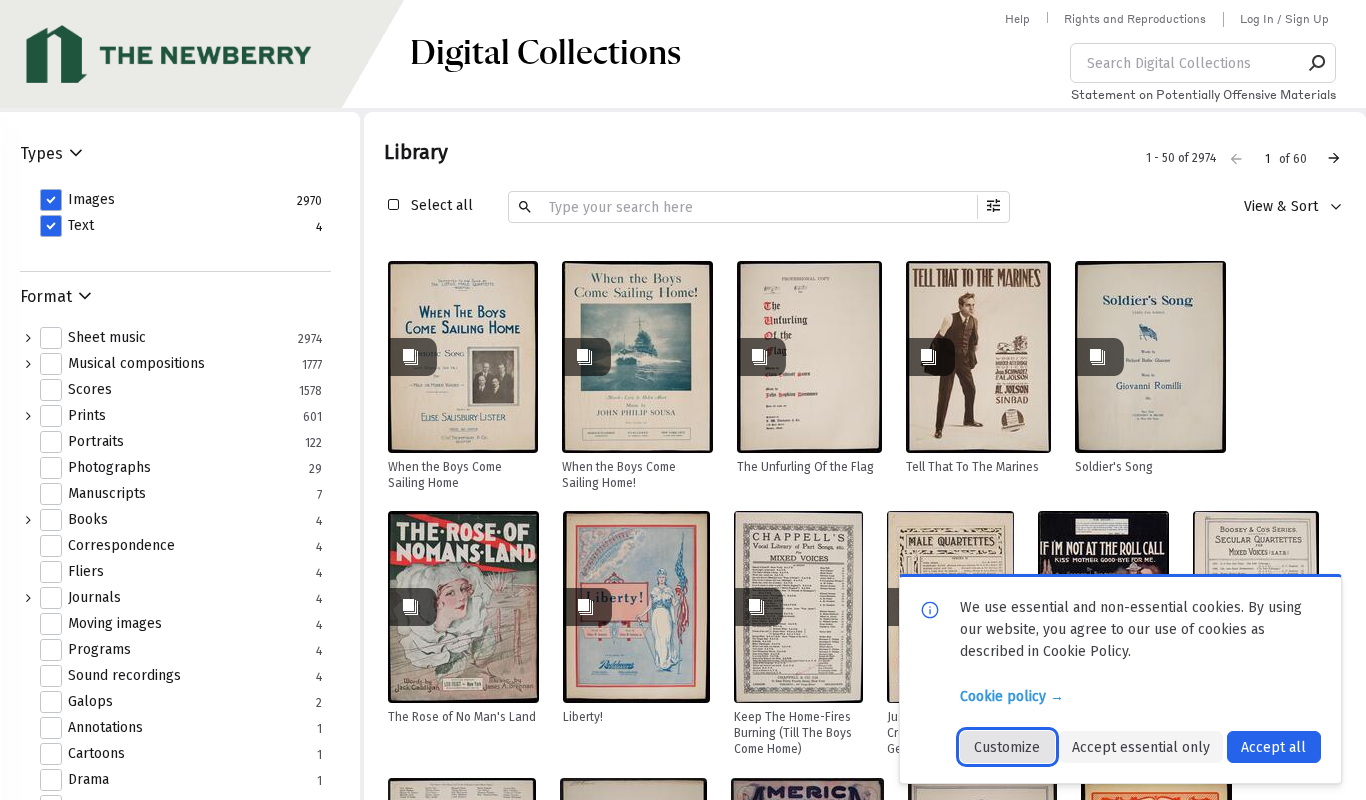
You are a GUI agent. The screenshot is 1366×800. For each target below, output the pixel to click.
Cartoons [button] (96, 754)
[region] (463, 357)
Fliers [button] (86, 572)
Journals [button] (94, 598)
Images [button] (91, 200)
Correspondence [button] (121, 546)
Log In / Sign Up (1284, 19)
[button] (1318, 63)
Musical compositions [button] (136, 364)
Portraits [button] (96, 442)
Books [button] (88, 520)
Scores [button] (90, 390)
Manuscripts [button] (107, 494)
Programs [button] (99, 650)
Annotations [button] (105, 728)
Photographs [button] (109, 468)
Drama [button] (88, 780)
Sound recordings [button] (124, 676)
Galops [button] (90, 702)
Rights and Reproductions (1135, 19)
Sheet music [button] (107, 338)
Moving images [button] (115, 624)
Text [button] (81, 226)
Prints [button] (87, 416)
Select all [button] (442, 205)
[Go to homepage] (205, 54)
